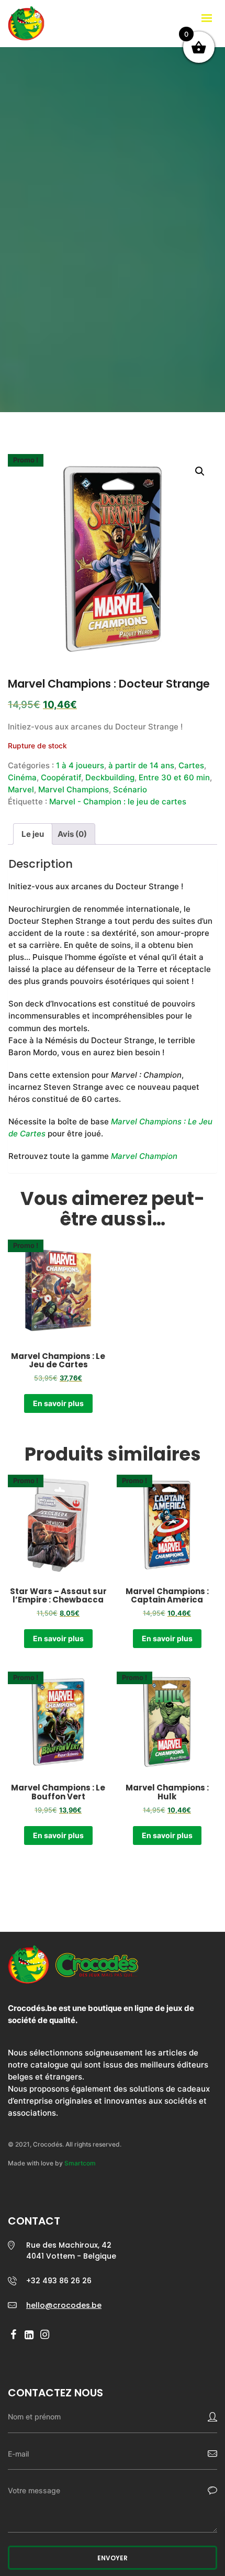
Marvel (21, 789)
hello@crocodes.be (64, 2305)
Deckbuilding (110, 777)
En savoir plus (58, 1403)
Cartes (191, 765)
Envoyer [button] (113, 2558)
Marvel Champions (74, 789)
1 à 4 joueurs (80, 765)
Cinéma (22, 777)
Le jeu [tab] (33, 834)
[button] (200, 471)
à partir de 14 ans (141, 765)
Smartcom (80, 2163)
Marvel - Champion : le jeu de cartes (118, 801)
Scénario (130, 789)
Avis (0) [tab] (72, 834)
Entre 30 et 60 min (174, 777)
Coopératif (61, 777)
